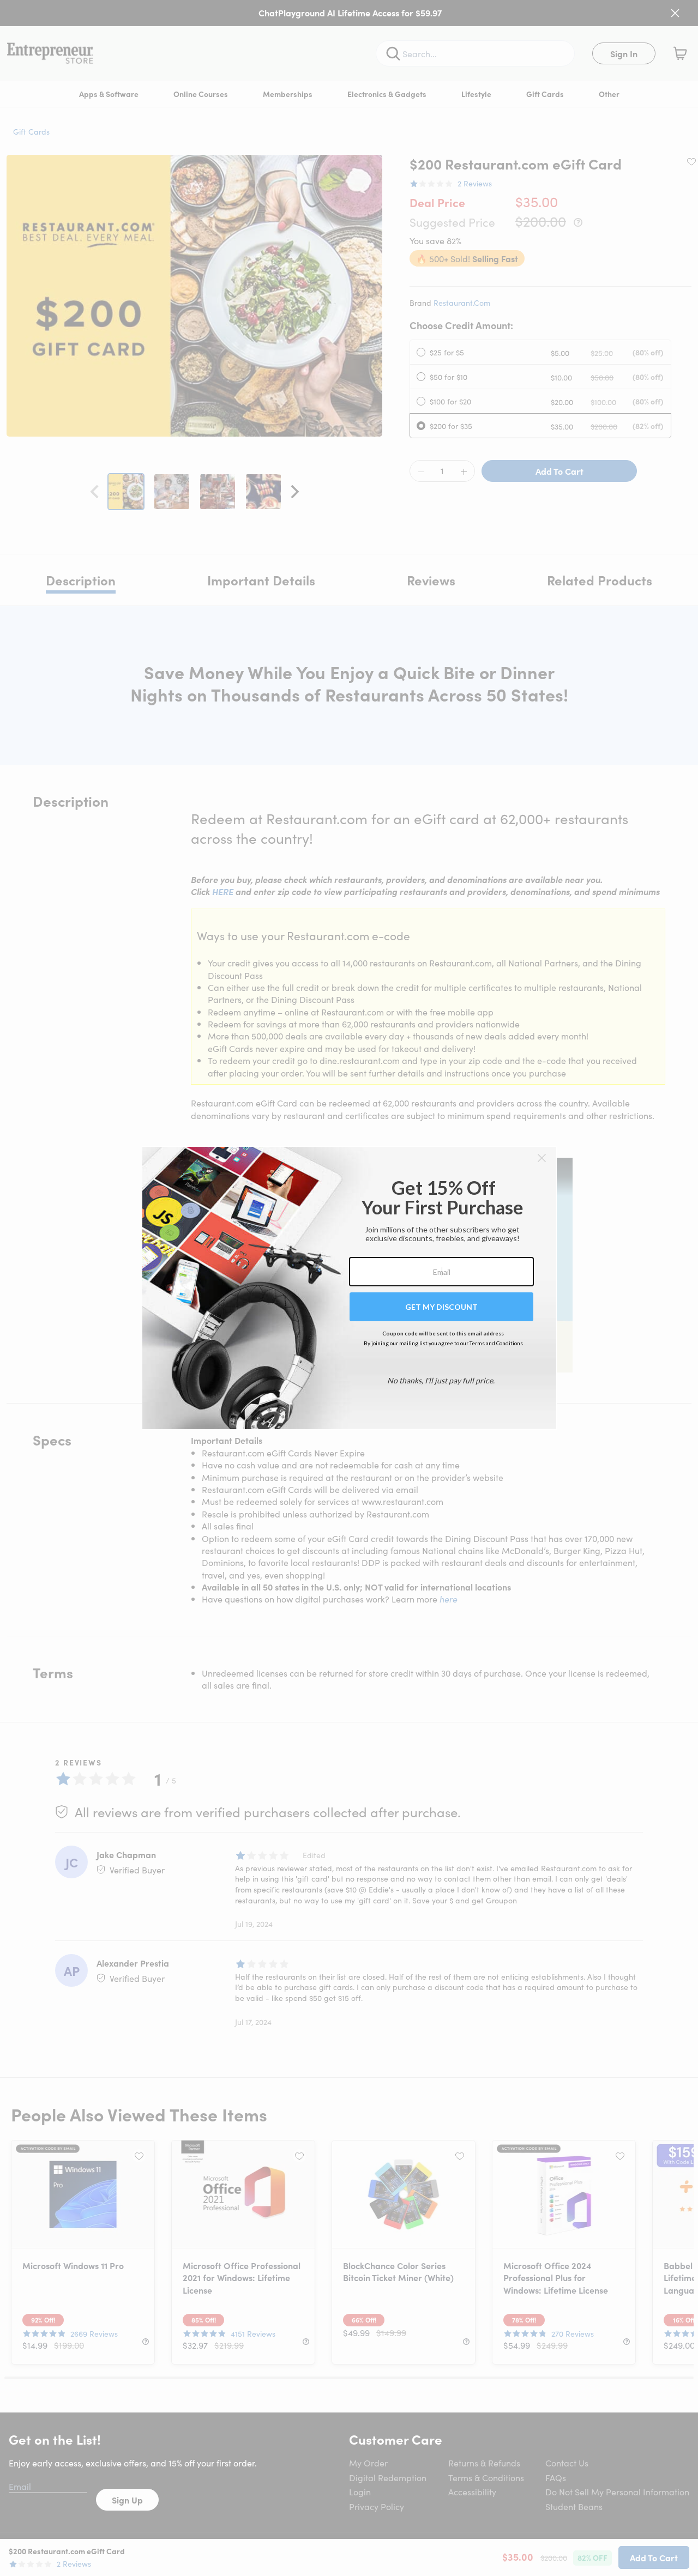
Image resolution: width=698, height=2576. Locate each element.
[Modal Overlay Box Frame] (349, 1288)
